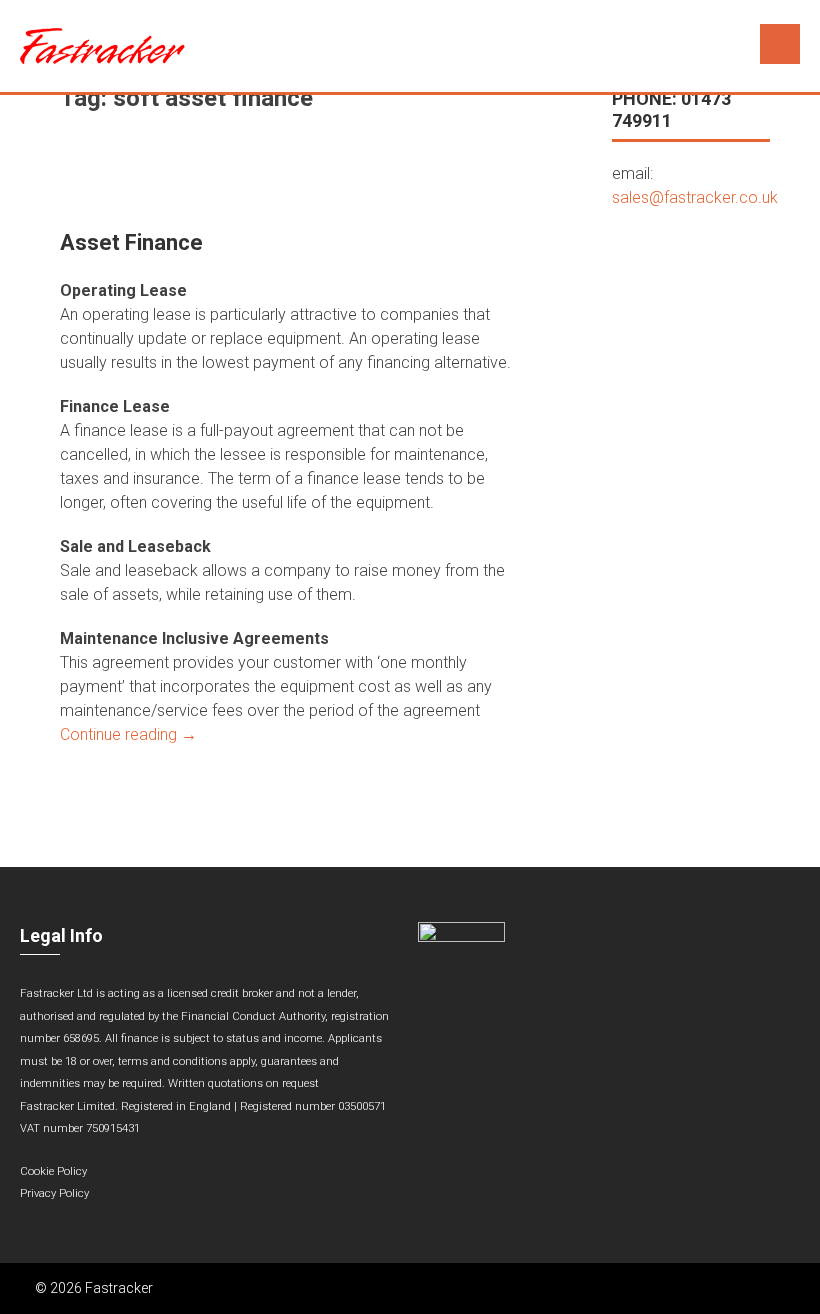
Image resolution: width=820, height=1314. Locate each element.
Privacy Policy (54, 1193)
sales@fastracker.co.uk (695, 197)
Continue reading (128, 734)
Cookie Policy (53, 1171)
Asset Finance (131, 242)
